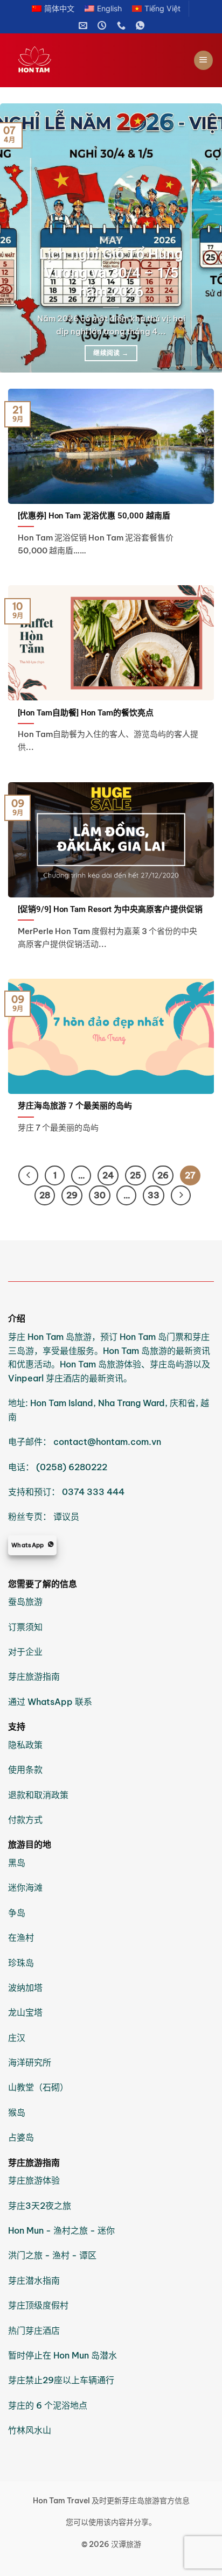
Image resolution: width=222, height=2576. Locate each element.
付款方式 (25, 1820)
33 (154, 1195)
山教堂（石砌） (38, 2087)
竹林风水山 (30, 2430)
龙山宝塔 (25, 2012)
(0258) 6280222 (72, 1467)
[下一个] (204, 238)
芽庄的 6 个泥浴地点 (48, 2405)
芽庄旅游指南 (34, 1676)
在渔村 (21, 1938)
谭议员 (66, 1517)
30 (100, 1195)
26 (163, 1175)
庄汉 (17, 2038)
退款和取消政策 (38, 1795)
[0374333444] (123, 26)
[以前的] (18, 238)
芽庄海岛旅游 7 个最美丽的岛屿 (75, 1106)
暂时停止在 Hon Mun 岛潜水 (63, 2355)
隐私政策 (25, 1745)
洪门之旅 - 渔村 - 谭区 (52, 2255)
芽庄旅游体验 (34, 2180)
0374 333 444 (93, 1492)
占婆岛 (21, 2137)
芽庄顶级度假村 (38, 2305)
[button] (203, 60)
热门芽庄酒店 (34, 2331)
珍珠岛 (21, 1963)
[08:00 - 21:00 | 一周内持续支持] (103, 26)
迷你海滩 (25, 1887)
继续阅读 (111, 353)
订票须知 (25, 1627)
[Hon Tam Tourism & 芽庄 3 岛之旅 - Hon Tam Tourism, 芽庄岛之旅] (35, 60)
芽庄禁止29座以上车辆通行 (61, 2380)
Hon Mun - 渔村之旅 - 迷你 (61, 2230)
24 (108, 1175)
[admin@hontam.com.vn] (84, 26)
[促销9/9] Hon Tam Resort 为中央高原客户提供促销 (110, 909)
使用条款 (25, 1770)
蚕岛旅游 (25, 1602)
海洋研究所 (30, 2062)
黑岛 (17, 1863)
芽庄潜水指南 (34, 2280)
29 (72, 1195)
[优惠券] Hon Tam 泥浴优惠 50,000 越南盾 (94, 516)
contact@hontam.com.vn (107, 1442)
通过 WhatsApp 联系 (50, 1702)
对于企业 (25, 1652)
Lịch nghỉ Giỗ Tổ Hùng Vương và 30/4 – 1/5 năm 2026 (111, 273)
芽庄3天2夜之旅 (40, 2206)
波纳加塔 (25, 1988)
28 (45, 1195)
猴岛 (18, 2112)
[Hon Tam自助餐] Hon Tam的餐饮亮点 (86, 713)
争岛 (17, 1913)
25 (136, 1175)
